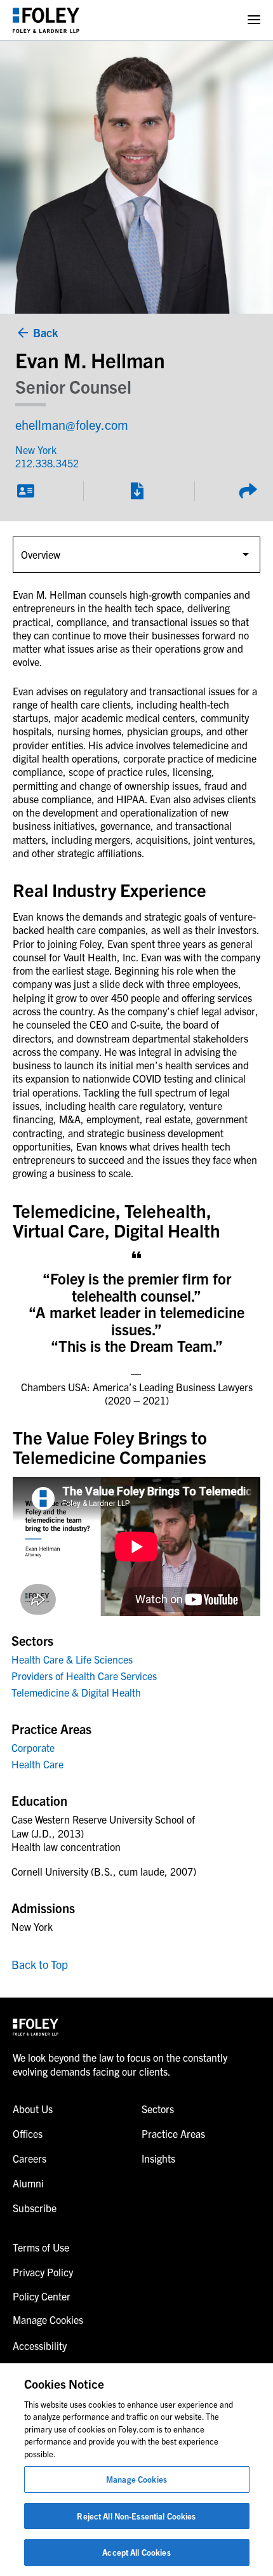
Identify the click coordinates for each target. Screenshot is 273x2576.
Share (248, 491)
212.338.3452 (47, 463)
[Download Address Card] (25, 491)
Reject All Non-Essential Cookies (136, 2516)
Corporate (33, 1747)
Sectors (158, 2109)
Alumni (28, 2183)
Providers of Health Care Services (84, 1676)
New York (36, 450)
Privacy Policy (43, 2272)
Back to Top (40, 1964)
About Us (33, 2109)
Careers (30, 2158)
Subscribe (35, 2208)
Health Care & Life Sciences (72, 1659)
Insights (158, 2158)
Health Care (37, 1764)
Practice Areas (173, 2133)
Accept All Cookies (136, 2552)
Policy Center (42, 2296)
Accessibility (40, 2346)
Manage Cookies (136, 2479)
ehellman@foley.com (72, 424)
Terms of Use (41, 2247)
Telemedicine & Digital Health (76, 1692)
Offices (28, 2133)
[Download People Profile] (136, 491)
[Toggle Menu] (254, 20)
